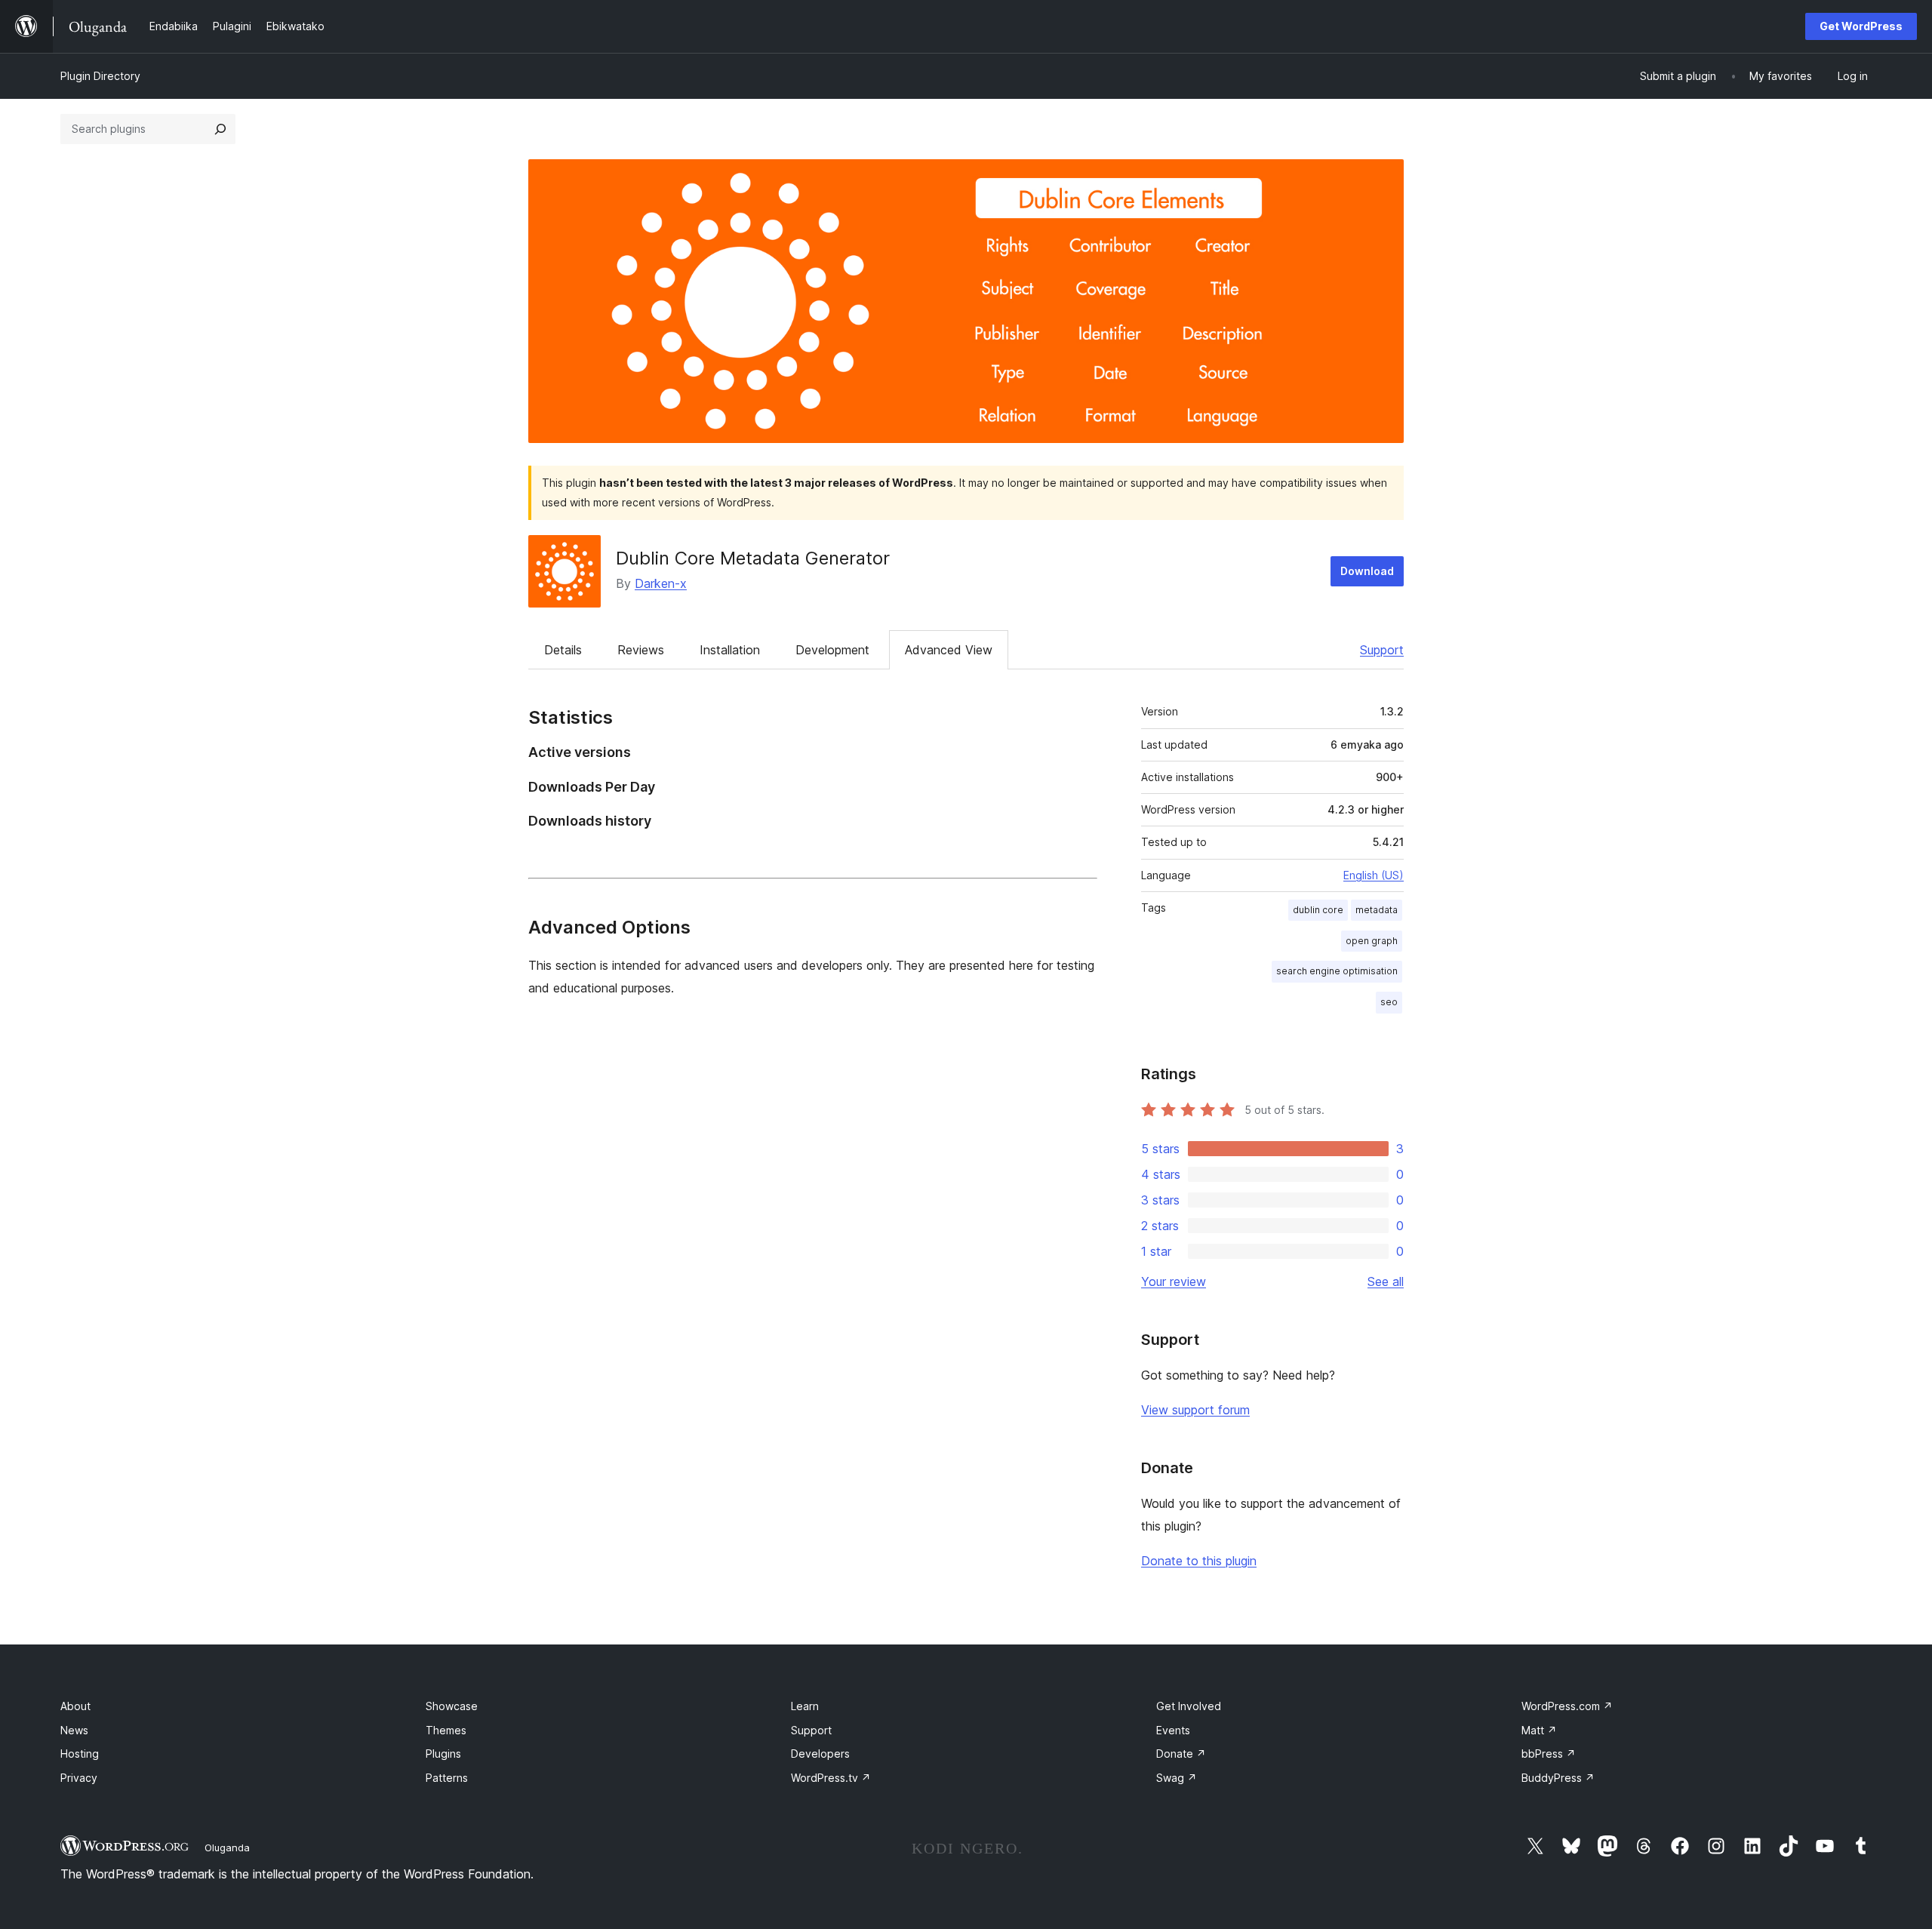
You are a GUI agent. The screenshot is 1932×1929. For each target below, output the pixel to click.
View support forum (1195, 1410)
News (74, 1730)
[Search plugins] (220, 129)
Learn (805, 1706)
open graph (1372, 941)
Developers (820, 1754)
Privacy (79, 1778)
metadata (1377, 910)
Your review (1174, 1281)
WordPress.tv (831, 1778)
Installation (730, 650)
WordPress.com (1567, 1706)
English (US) (1374, 875)
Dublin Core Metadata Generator (753, 558)
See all (1386, 1281)
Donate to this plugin (1199, 1561)
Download (1367, 571)
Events (1173, 1730)
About (75, 1706)
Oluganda (227, 1847)
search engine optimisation (1337, 971)
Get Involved (1189, 1706)
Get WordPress (1861, 26)
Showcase (452, 1706)
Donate (1181, 1754)
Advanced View (949, 650)
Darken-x (661, 583)
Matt (1539, 1730)
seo (1389, 1002)
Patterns (447, 1778)
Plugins (443, 1754)
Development (832, 650)
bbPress (1549, 1754)
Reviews (641, 650)
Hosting (80, 1754)
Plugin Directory (100, 76)
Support (1382, 650)
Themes (446, 1730)
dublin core (1318, 910)
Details (563, 650)
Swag (1177, 1778)
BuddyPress (1558, 1778)
